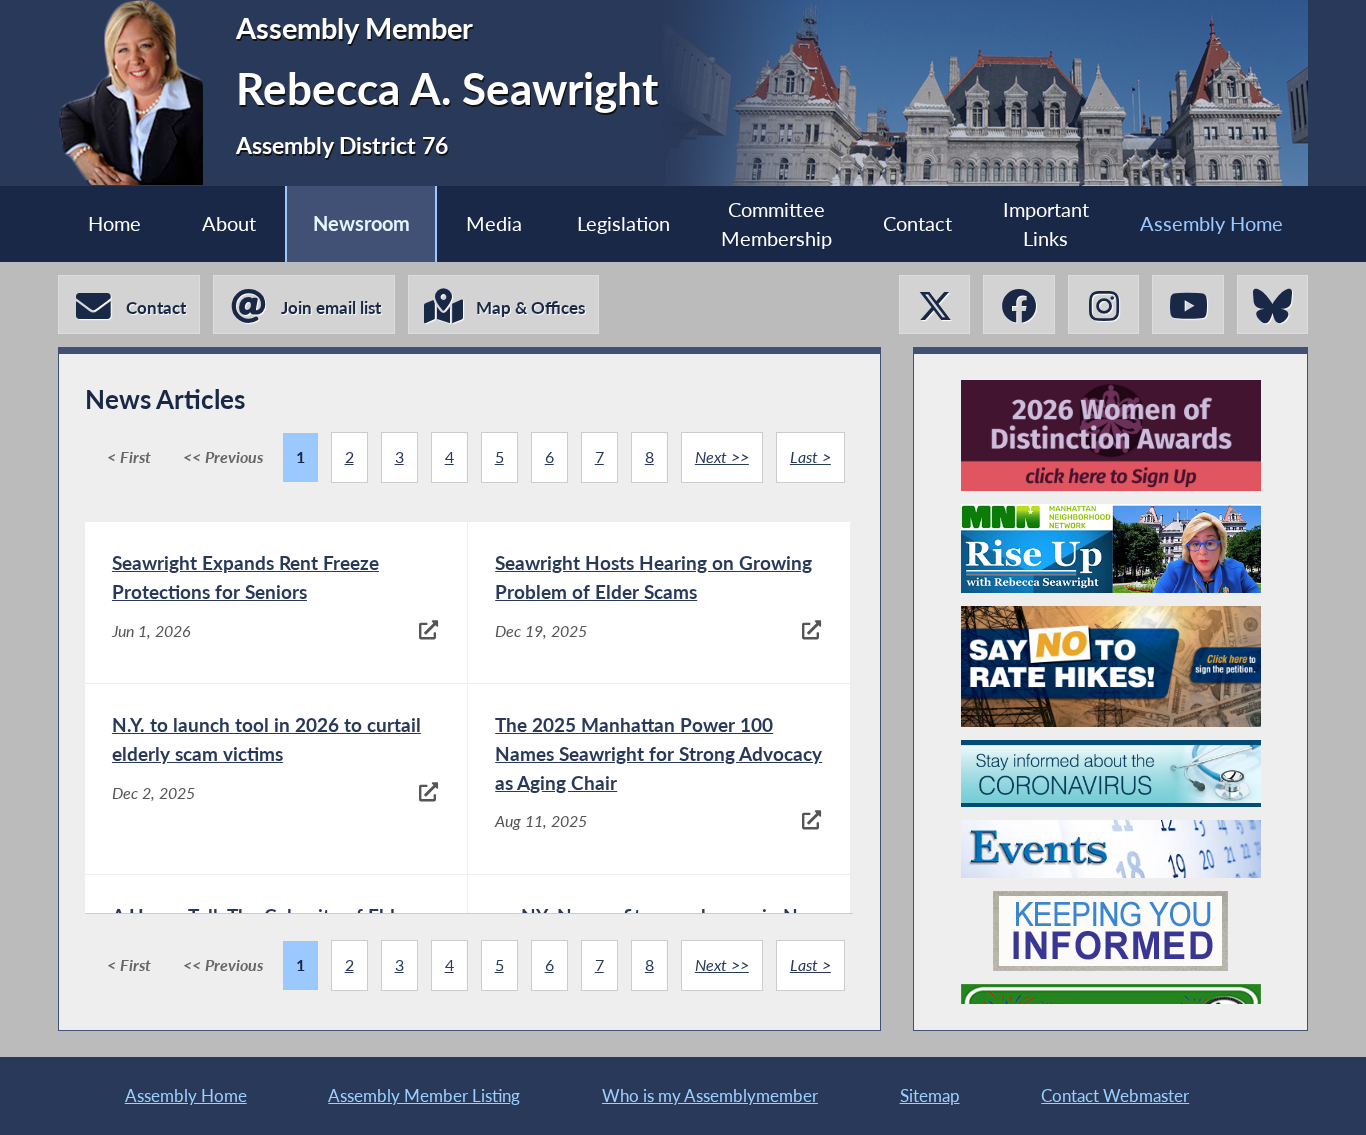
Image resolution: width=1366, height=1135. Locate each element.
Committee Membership (776, 224)
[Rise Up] (1111, 549)
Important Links (1046, 224)
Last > (810, 457)
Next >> (722, 457)
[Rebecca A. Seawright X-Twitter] (934, 304)
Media (494, 223)
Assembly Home (1211, 223)
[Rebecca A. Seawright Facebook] (1018, 304)
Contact (917, 223)
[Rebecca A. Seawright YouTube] (1187, 304)
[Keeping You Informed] (1110, 931)
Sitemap (930, 1095)
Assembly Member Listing (424, 1095)
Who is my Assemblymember (710, 1095)
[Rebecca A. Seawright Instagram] (1103, 304)
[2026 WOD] (1111, 435)
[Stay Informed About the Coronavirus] (1111, 773)
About (229, 223)
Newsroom (361, 223)
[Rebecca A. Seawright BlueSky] (1272, 304)
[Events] (1111, 849)
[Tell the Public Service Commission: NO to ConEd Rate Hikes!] (1111, 666)
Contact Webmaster (1115, 1095)
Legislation (623, 223)
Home (114, 223)
